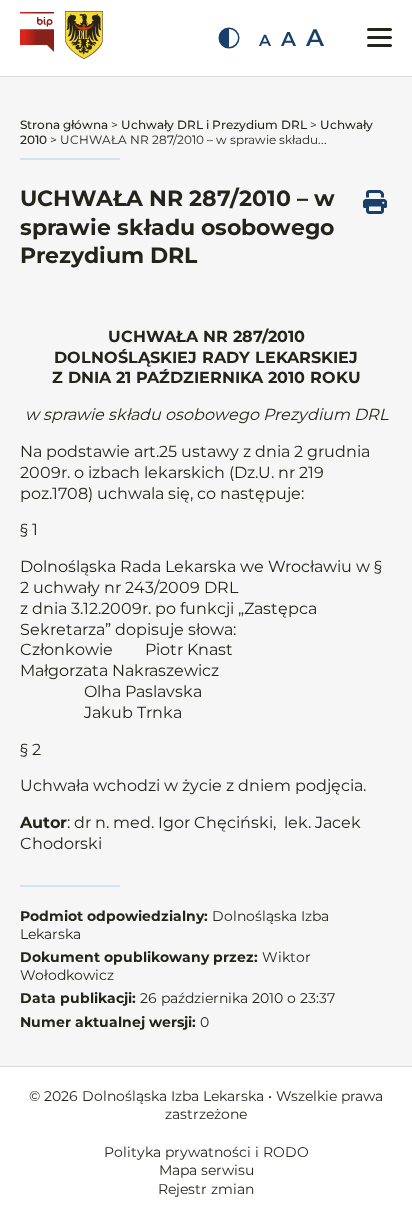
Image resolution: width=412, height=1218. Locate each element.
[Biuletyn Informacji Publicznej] (39, 38)
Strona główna (64, 124)
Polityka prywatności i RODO (206, 1152)
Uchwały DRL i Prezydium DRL (214, 124)
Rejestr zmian (206, 1189)
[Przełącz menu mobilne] (379, 37)
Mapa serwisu (206, 1170)
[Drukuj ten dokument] (375, 202)
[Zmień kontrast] (229, 38)
